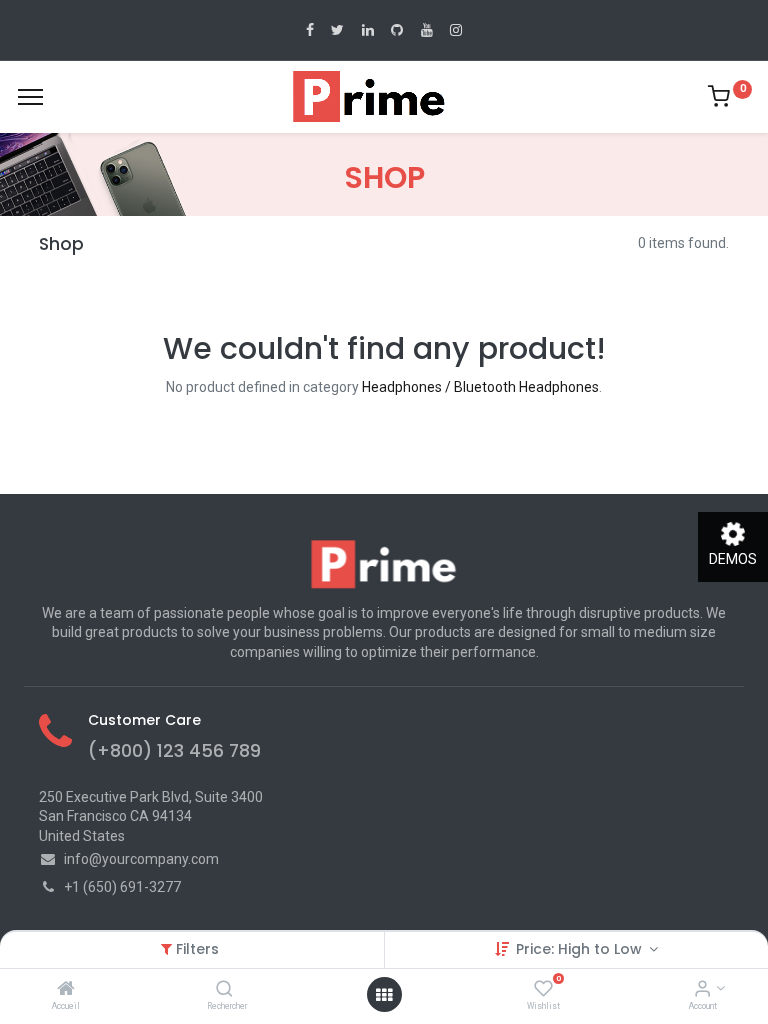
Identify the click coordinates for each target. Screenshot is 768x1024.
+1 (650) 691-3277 (122, 887)
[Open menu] (384, 995)
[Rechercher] (224, 990)
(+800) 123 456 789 (174, 751)
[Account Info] (702, 990)
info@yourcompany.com (141, 859)
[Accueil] (66, 990)
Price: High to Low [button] (581, 949)
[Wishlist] (543, 990)
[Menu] (30, 97)
